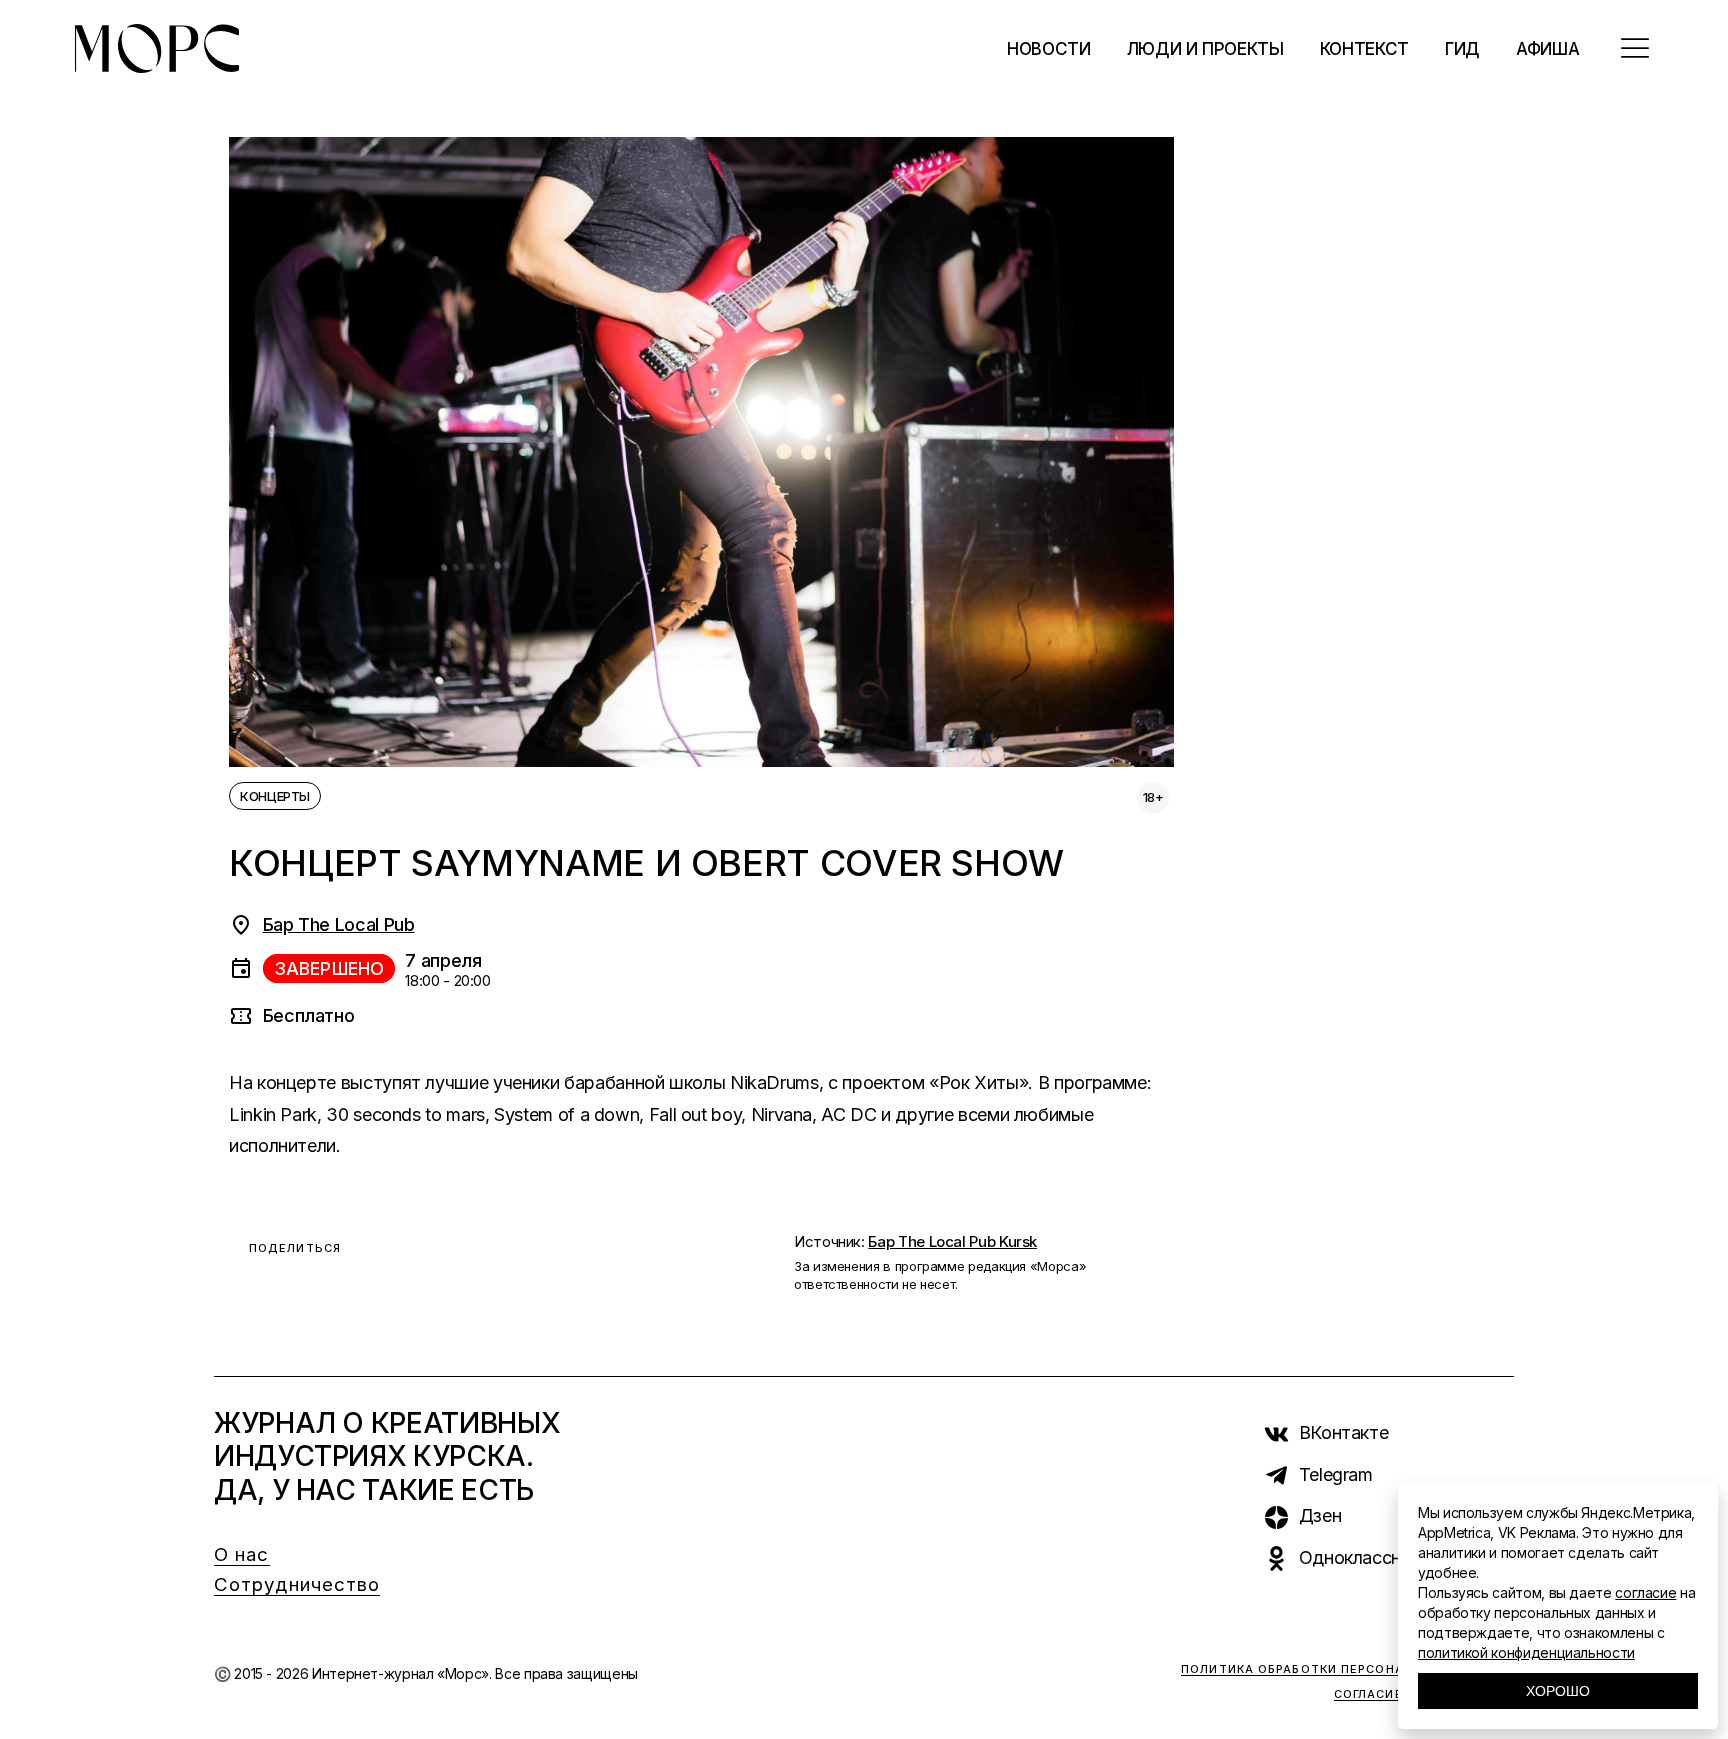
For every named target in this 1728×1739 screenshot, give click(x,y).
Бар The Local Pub (339, 924)
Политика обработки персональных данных (1347, 1669)
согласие (1645, 1592)
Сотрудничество (297, 1584)
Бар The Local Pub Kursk (952, 1241)
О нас (242, 1554)
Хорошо (1558, 1691)
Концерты (275, 796)
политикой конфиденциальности (1526, 1652)
